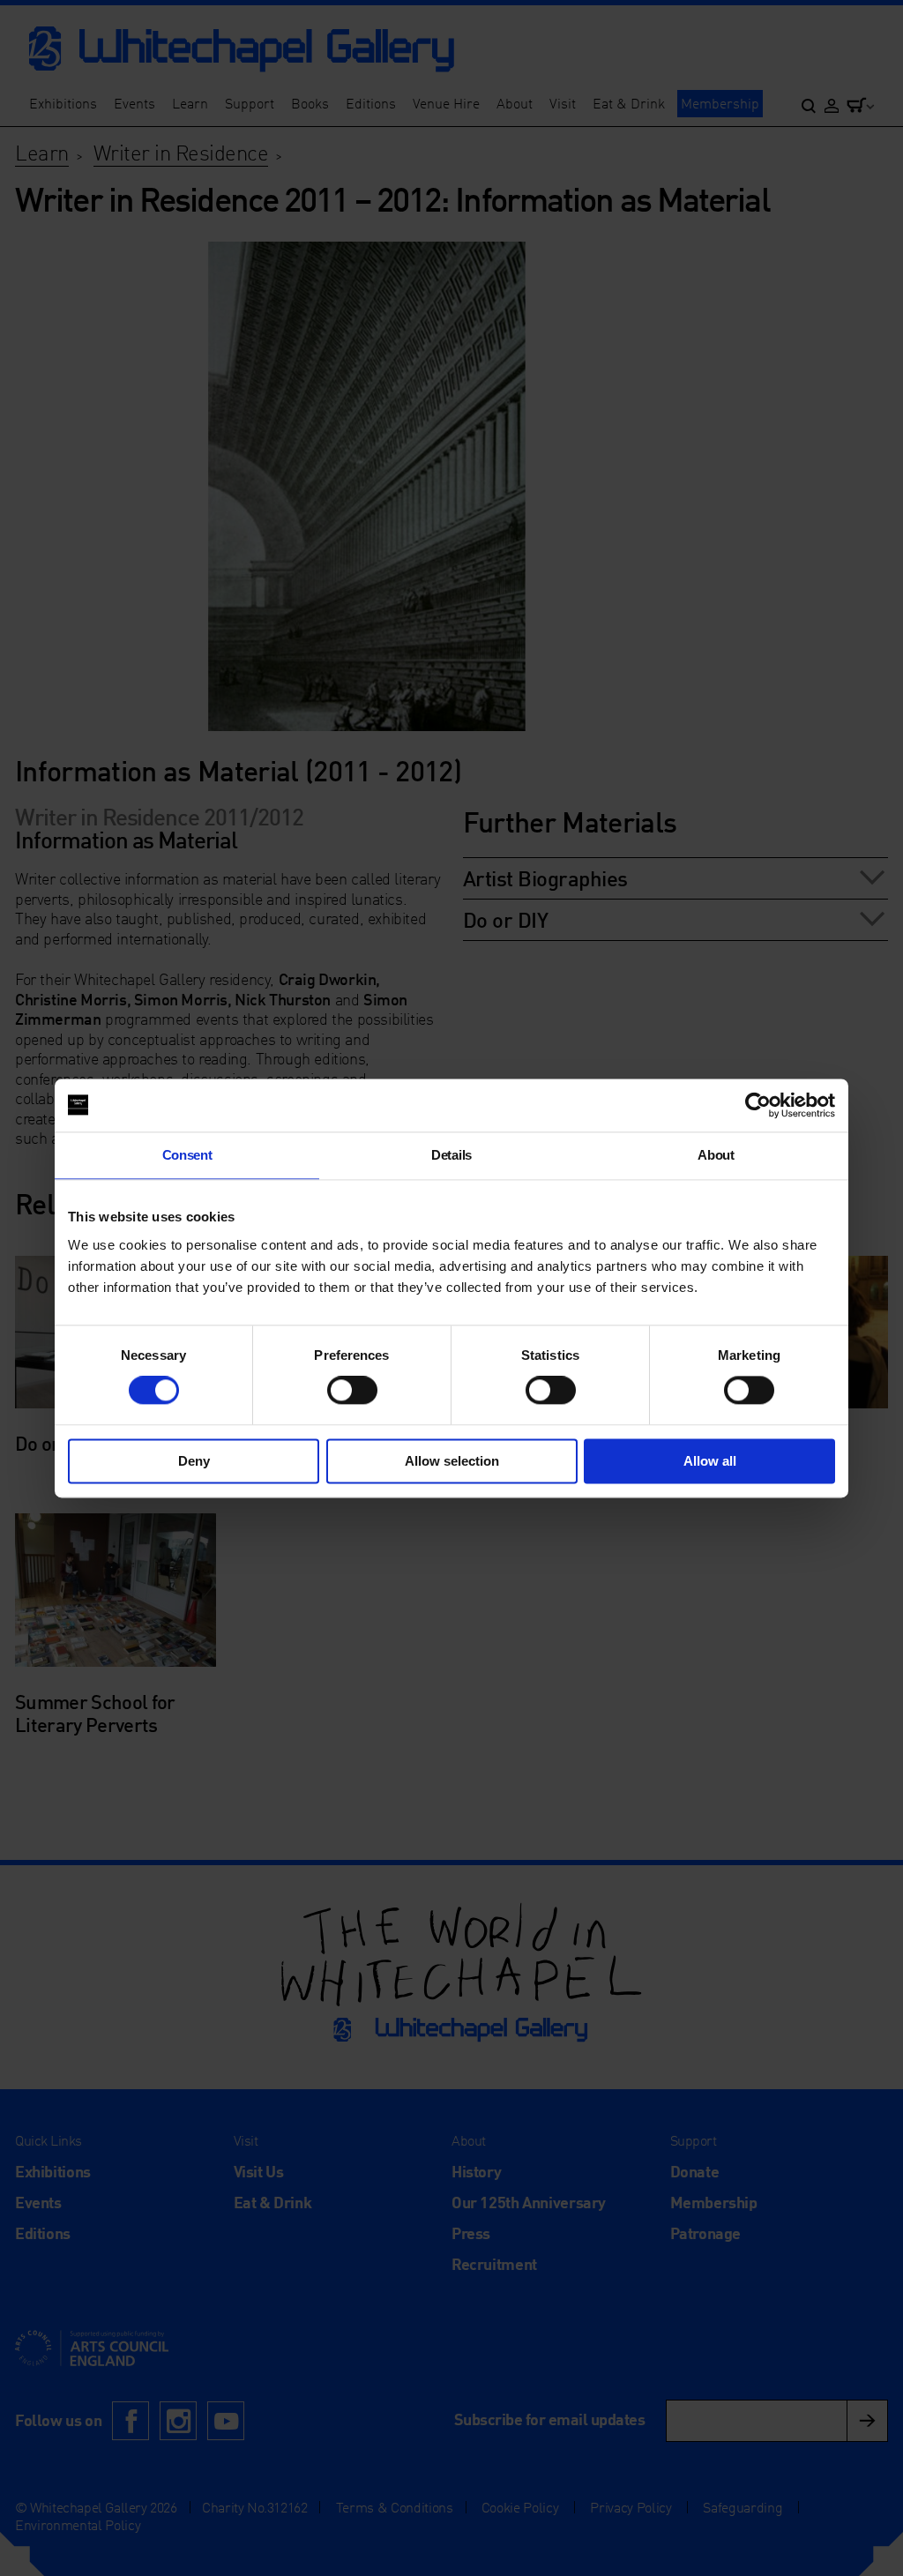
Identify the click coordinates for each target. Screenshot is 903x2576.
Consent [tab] (187, 1155)
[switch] (352, 1391)
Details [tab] (451, 1155)
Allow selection (452, 1461)
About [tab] (716, 1155)
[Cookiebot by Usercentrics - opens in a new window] (758, 1105)
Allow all (710, 1461)
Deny (194, 1461)
